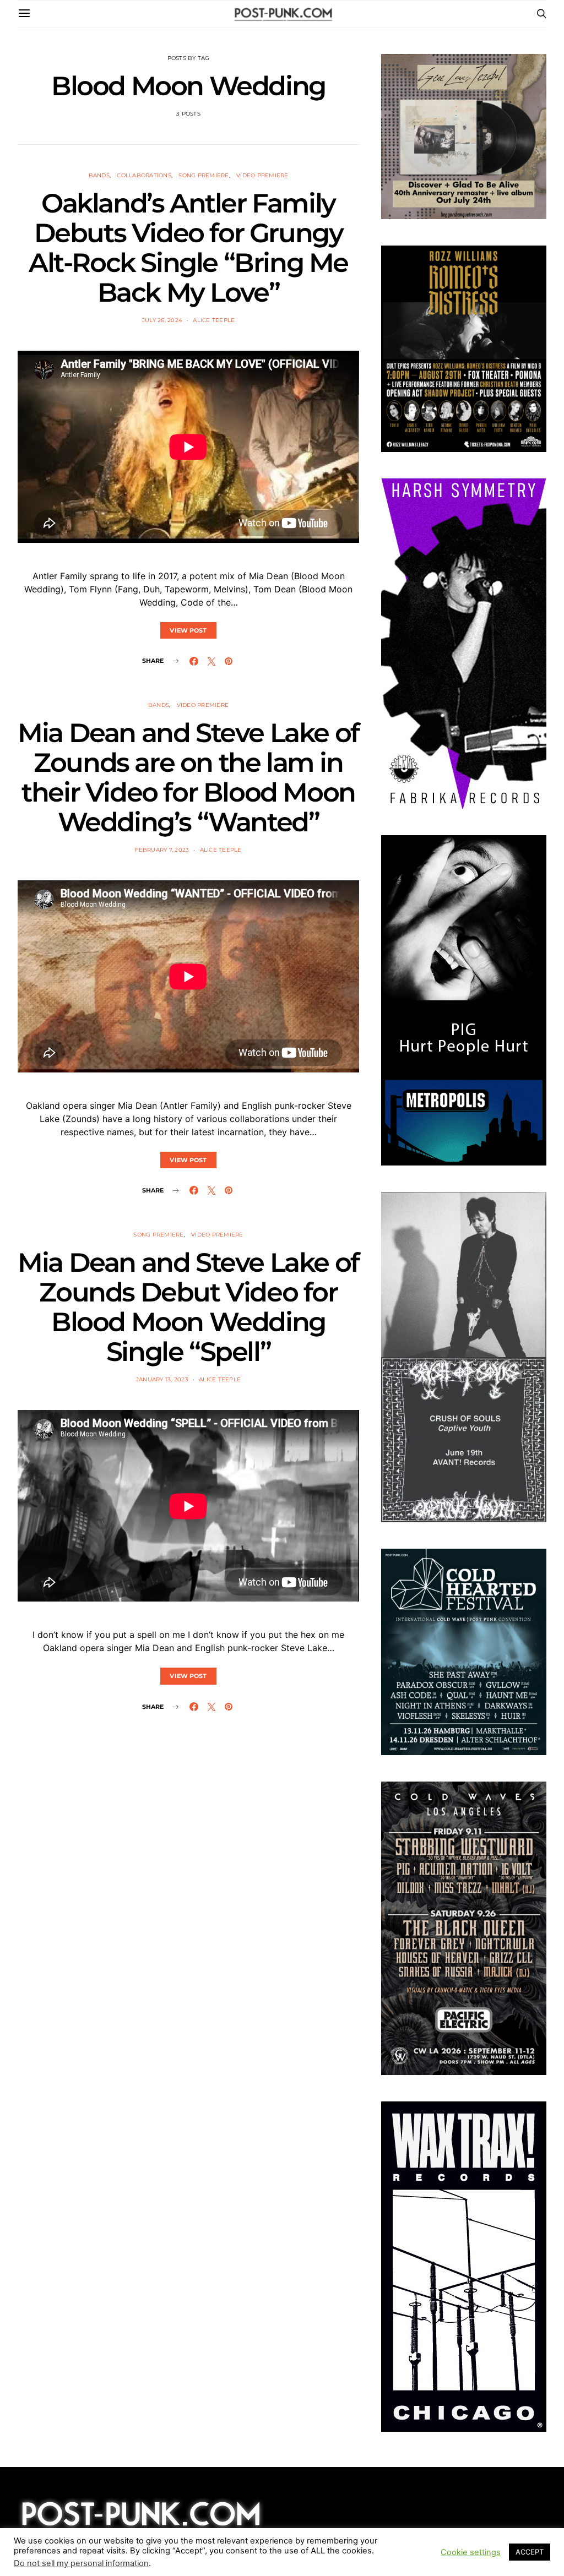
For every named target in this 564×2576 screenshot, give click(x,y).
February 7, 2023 (162, 850)
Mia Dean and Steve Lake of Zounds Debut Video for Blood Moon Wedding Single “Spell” (188, 1307)
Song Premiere (204, 175)
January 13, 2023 (162, 1379)
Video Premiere (262, 175)
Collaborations (144, 175)
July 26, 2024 (162, 320)
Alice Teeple (214, 320)
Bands (99, 175)
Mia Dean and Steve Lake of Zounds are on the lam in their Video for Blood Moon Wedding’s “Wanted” (188, 777)
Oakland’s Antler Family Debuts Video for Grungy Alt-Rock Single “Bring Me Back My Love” (188, 248)
